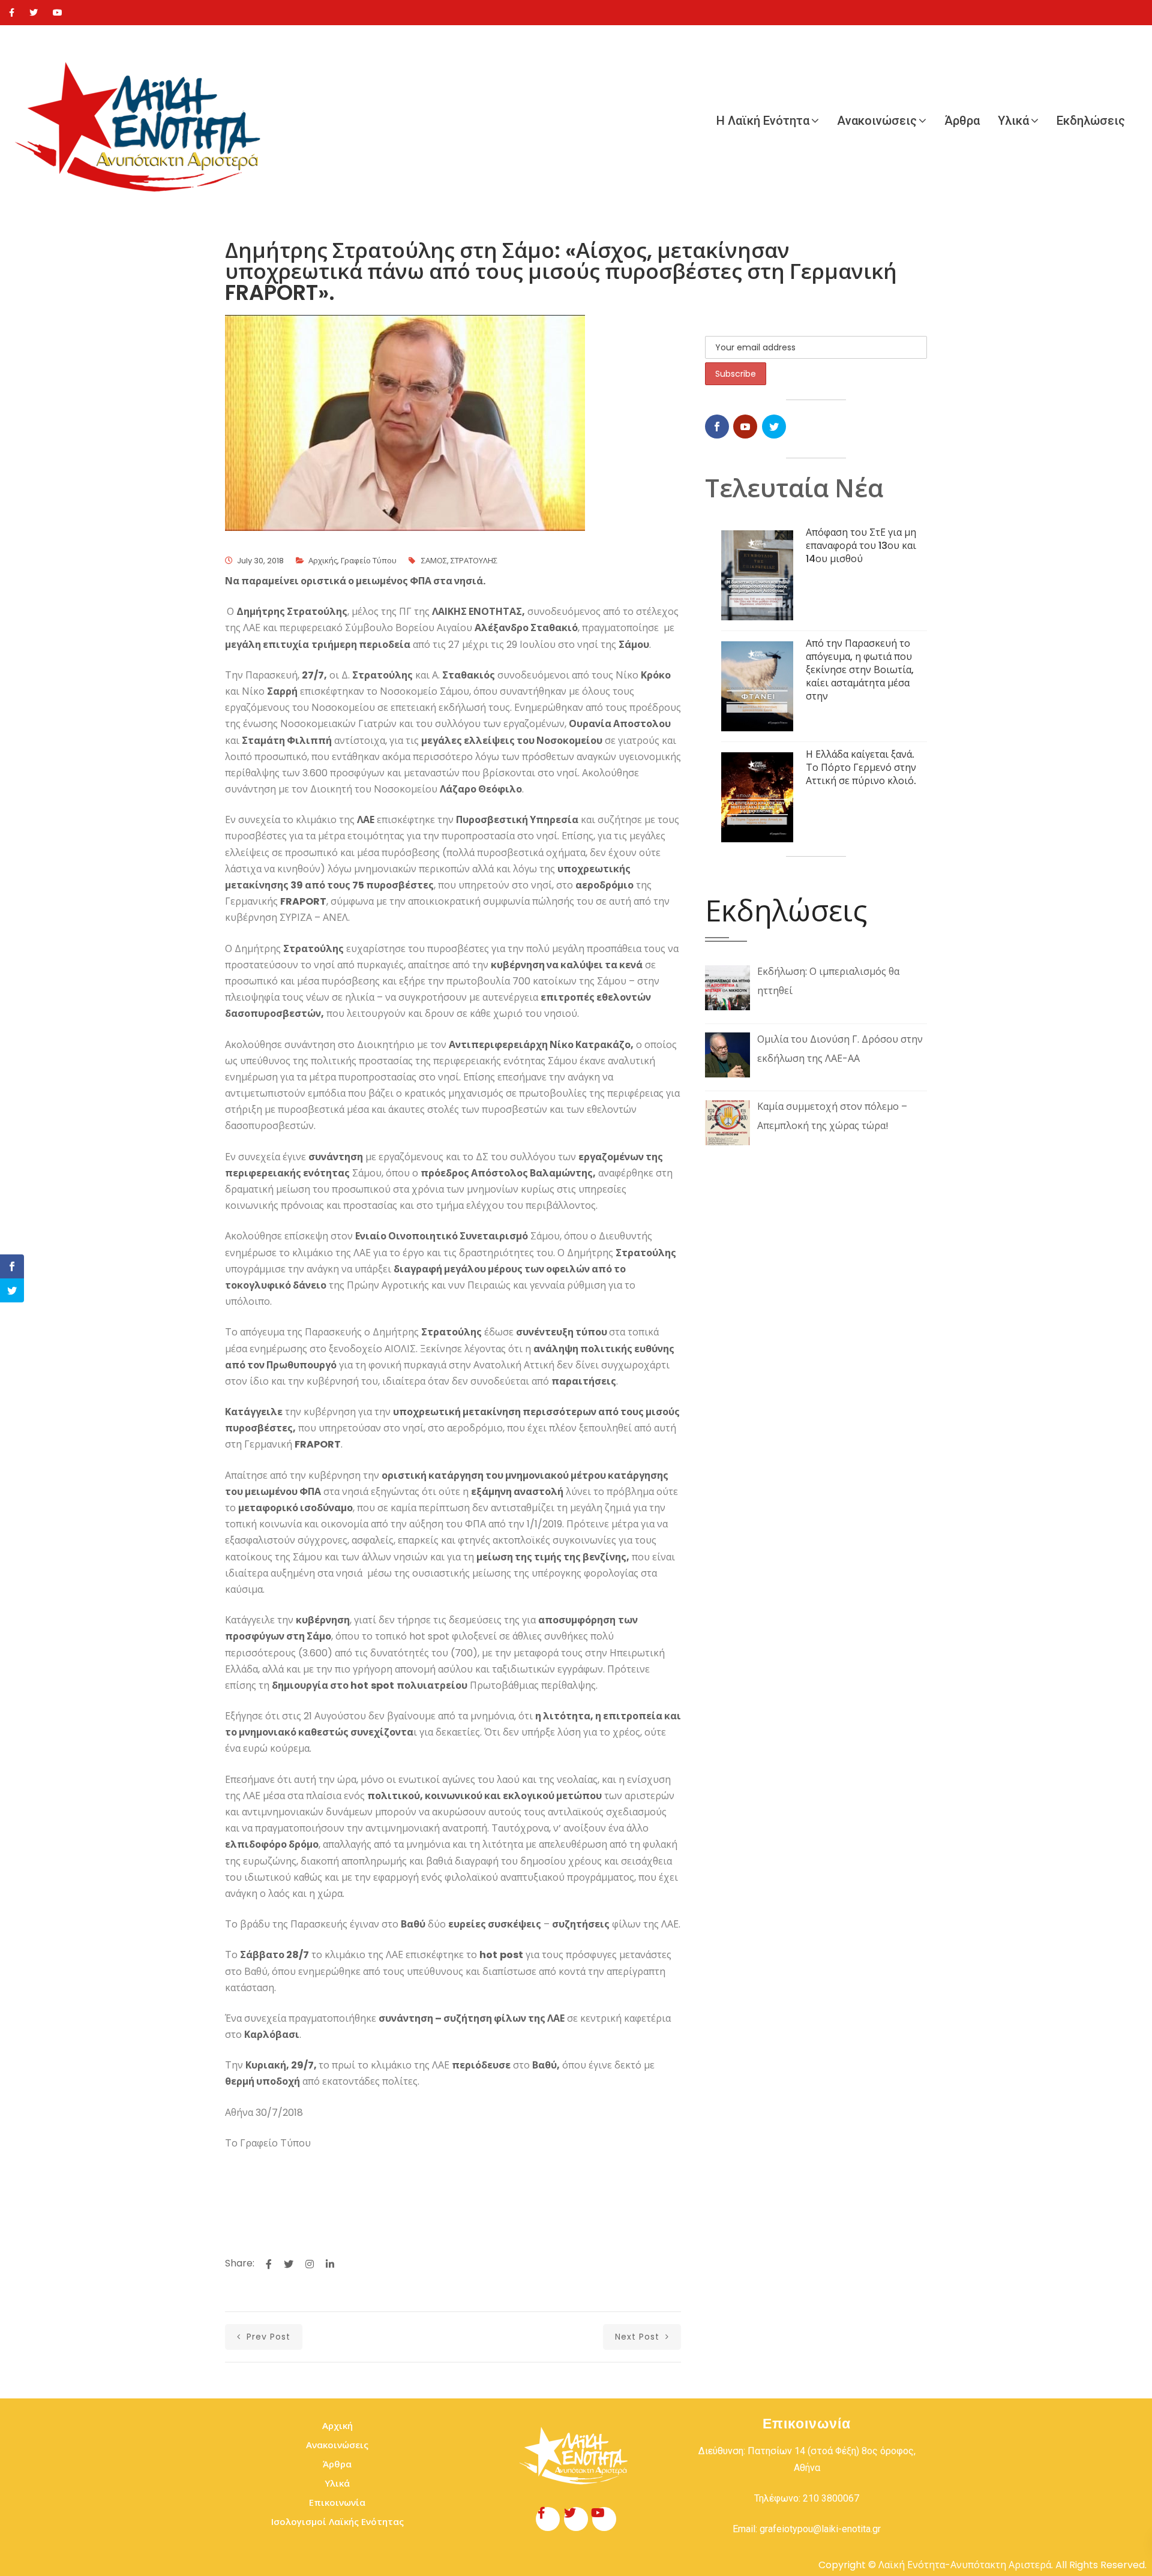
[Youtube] (58, 13)
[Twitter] (34, 13)
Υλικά (1013, 121)
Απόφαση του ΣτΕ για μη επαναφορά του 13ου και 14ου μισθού (861, 546)
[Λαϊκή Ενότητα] (144, 121)
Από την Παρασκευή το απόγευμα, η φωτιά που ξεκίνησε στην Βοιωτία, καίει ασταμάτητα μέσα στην (860, 670)
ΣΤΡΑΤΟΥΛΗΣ (474, 561)
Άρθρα (962, 121)
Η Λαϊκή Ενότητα (763, 121)
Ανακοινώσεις (877, 121)
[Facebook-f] (548, 2519)
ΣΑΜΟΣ (434, 561)
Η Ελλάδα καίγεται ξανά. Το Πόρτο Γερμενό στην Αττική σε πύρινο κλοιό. (861, 768)
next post (639, 2337)
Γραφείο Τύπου (369, 561)
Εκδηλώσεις (1091, 121)
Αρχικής (323, 561)
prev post (267, 2337)
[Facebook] (12, 13)
